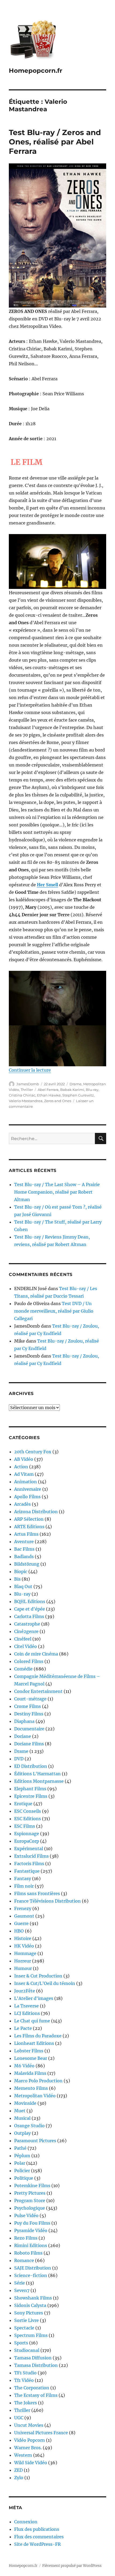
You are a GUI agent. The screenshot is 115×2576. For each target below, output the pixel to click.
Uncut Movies (29, 2425)
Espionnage (27, 1834)
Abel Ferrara (48, 1090)
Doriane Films (29, 1744)
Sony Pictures (29, 2313)
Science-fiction (31, 2275)
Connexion (26, 2522)
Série (20, 2283)
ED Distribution (31, 1766)
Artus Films (26, 1534)
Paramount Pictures (35, 2141)
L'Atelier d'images (34, 1998)
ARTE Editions (29, 1527)
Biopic (21, 1571)
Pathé (20, 2148)
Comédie (23, 1669)
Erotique (23, 1804)
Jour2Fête (25, 1991)
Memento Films (31, 2088)
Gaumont (24, 1916)
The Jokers (26, 2403)
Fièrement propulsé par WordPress (72, 2566)
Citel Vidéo (26, 1646)
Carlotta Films (29, 1616)
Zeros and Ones (58, 1101)
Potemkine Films (32, 2186)
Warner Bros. (28, 2448)
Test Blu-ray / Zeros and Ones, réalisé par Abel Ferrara (55, 142)
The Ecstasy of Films (36, 2395)
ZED (18, 2470)
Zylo (19, 2478)
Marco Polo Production (38, 2081)
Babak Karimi (72, 1090)
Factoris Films (29, 1864)
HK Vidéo (24, 1946)
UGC (19, 2418)
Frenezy (23, 1908)
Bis (17, 1579)
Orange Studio (29, 2126)
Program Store (30, 2201)
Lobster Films (29, 2051)
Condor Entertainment (38, 1691)
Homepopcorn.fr (36, 71)
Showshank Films (33, 2298)
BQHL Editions (30, 1601)
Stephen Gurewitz (78, 1095)
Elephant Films (30, 1789)
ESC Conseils (28, 1811)
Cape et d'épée (30, 1609)
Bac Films (24, 1549)
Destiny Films (29, 1714)
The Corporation (32, 2388)
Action (21, 1467)
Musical (22, 2118)
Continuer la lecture (30, 1070)
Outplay (22, 2133)
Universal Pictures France (41, 2433)
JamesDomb (28, 1084)
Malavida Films (30, 2073)
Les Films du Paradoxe (38, 2036)
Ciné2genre (26, 1631)
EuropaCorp (27, 1841)
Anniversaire (28, 1489)
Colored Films (29, 1661)
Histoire (23, 1938)
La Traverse (26, 2006)
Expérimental (29, 1849)
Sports (21, 2343)
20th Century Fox (33, 1452)
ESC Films (25, 1826)
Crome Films (28, 1706)
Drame (76, 1084)
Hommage (25, 1953)
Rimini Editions (31, 2245)
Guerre (21, 1923)
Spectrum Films (31, 2335)
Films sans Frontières (37, 1893)
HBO (19, 1931)
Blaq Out (23, 1586)
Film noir (24, 1886)
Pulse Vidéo (26, 2215)
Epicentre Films (31, 1796)
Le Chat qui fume (32, 2021)
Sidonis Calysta (30, 2305)
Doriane (23, 1736)
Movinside (25, 2103)
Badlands (24, 1557)
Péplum (22, 2156)
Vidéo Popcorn (30, 2440)
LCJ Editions (27, 2013)
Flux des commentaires (39, 2537)
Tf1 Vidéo (24, 2380)
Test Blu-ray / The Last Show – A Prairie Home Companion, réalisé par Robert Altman (57, 1192)
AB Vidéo (24, 1459)
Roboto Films (28, 2253)
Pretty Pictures (30, 2193)
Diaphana (24, 1721)
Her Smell (47, 885)
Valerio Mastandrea (26, 1101)
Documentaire (29, 1729)
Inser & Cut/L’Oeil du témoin (45, 1983)
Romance (24, 2260)
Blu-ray (92, 1090)
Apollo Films (27, 1497)
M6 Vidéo (24, 2066)
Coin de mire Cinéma (36, 1654)
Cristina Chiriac (22, 1095)
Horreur (23, 1961)
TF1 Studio (25, 2373)
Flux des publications (37, 2529)
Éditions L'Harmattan (37, 1774)
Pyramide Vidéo (31, 2230)
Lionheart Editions (34, 2043)
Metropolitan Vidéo (35, 2096)
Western (23, 2455)
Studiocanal (27, 2350)
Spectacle (24, 2328)
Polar (20, 2163)
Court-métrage (30, 1699)
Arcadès (22, 1504)
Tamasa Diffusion (33, 2358)
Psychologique (30, 2208)
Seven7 (22, 2290)
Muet (20, 2111)
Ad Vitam (24, 1474)
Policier (22, 2171)
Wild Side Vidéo (31, 2463)
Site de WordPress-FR (37, 2544)
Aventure (24, 1542)
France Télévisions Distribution (47, 1901)
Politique (24, 2178)
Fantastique (27, 1871)
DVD (19, 1759)
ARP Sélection (29, 1519)
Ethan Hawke (49, 1095)
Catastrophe (27, 1624)
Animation (26, 1482)
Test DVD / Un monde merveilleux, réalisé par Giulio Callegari (54, 1311)
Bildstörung (27, 1564)
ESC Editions (28, 1819)
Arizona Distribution (36, 1512)
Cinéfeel (23, 1639)
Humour (23, 1968)
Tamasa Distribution (36, 2365)
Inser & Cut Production (38, 1976)
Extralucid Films (31, 1856)
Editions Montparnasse (39, 1781)
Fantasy (23, 1879)
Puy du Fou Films (32, 2223)
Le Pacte (23, 2028)
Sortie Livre (26, 2320)
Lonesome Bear (31, 2058)
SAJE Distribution (33, 2268)
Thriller (27, 1090)
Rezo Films (26, 2238)
